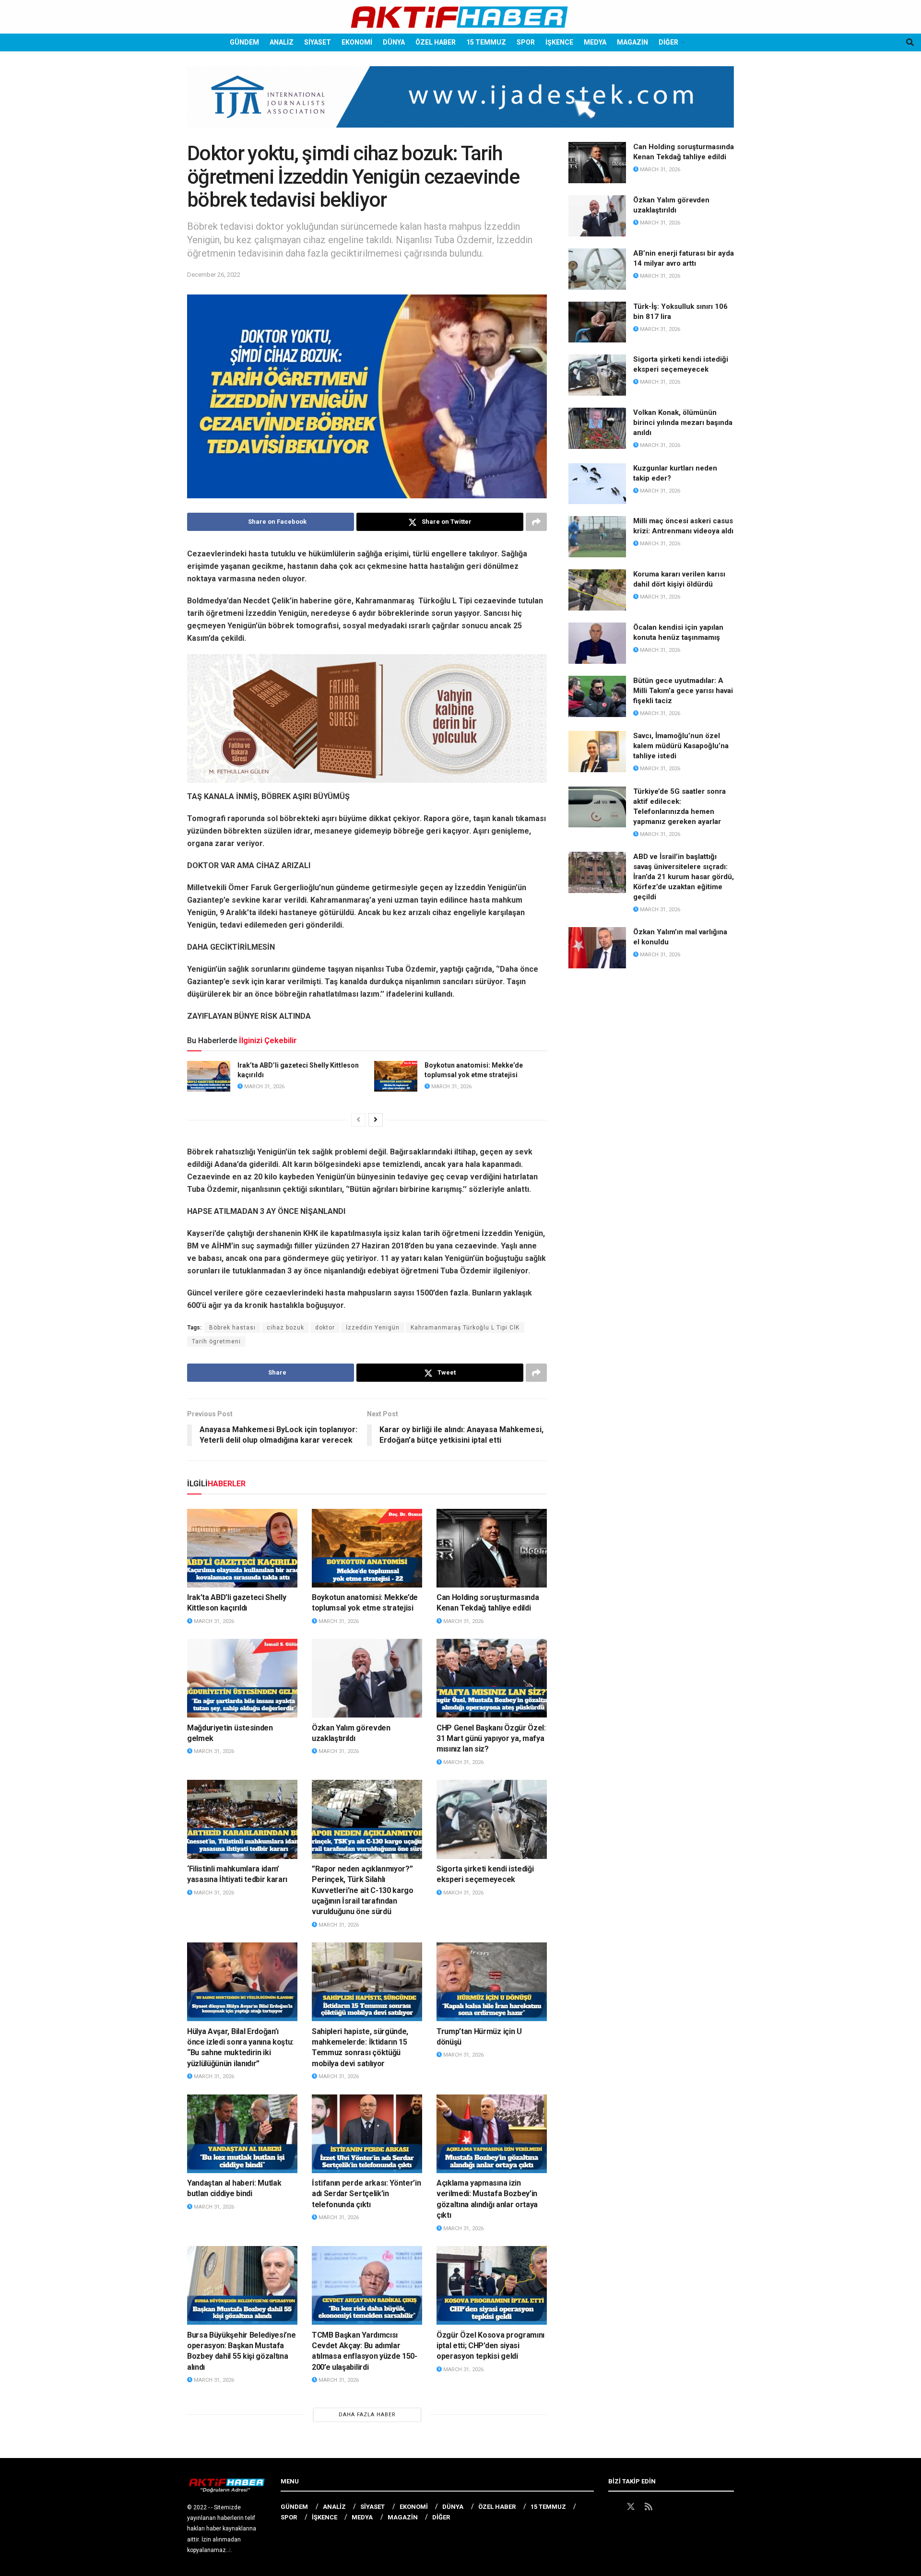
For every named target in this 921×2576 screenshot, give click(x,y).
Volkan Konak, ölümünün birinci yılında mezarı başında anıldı (683, 423)
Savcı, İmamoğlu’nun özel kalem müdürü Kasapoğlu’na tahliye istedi (681, 746)
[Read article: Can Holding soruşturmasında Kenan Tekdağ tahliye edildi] (492, 1548)
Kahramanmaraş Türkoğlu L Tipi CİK (465, 1328)
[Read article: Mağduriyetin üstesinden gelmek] (242, 1678)
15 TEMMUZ (486, 42)
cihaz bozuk (285, 1328)
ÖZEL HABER (436, 42)
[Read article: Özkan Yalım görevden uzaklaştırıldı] (367, 1678)
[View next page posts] (376, 1120)
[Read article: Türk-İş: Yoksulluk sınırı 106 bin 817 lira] (597, 322)
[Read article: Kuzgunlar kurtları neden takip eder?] (597, 484)
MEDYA (595, 42)
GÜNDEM (244, 42)
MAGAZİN (632, 42)
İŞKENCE (559, 42)
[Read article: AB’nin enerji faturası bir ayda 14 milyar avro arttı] (597, 269)
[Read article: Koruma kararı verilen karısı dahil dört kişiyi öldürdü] (597, 590)
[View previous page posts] (358, 1120)
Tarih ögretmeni (216, 1341)
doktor (325, 1328)
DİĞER (668, 42)
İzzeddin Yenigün (373, 1328)
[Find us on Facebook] (613, 2507)
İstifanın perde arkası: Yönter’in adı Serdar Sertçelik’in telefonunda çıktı (366, 2194)
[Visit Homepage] (460, 17)
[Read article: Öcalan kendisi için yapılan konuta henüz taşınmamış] (597, 643)
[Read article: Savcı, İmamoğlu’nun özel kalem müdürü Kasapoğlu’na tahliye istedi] (597, 752)
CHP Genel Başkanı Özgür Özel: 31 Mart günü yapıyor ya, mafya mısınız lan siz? (491, 1739)
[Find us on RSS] (649, 2507)
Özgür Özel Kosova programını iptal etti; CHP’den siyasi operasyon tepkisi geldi (490, 2346)
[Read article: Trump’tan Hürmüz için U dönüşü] (492, 1982)
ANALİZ (282, 42)
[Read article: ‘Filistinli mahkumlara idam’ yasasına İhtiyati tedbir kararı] (242, 1819)
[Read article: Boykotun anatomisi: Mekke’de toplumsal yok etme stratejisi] (396, 1076)
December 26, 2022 (214, 275)
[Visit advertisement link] (460, 104)
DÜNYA (394, 42)
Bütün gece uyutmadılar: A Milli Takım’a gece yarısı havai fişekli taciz (683, 691)
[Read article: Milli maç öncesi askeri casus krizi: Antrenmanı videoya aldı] (597, 537)
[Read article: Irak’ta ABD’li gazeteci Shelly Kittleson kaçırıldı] (209, 1076)
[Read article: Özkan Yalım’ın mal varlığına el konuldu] (597, 948)
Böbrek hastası (232, 1328)
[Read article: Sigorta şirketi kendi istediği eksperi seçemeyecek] (492, 1819)
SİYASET (318, 42)
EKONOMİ (357, 42)
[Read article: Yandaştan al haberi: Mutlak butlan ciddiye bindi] (242, 2134)
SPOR (526, 42)
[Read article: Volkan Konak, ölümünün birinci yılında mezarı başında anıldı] (597, 428)
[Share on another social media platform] (536, 522)
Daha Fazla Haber (367, 2415)
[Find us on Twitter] (631, 2507)
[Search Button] (910, 42)
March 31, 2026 (264, 1087)
